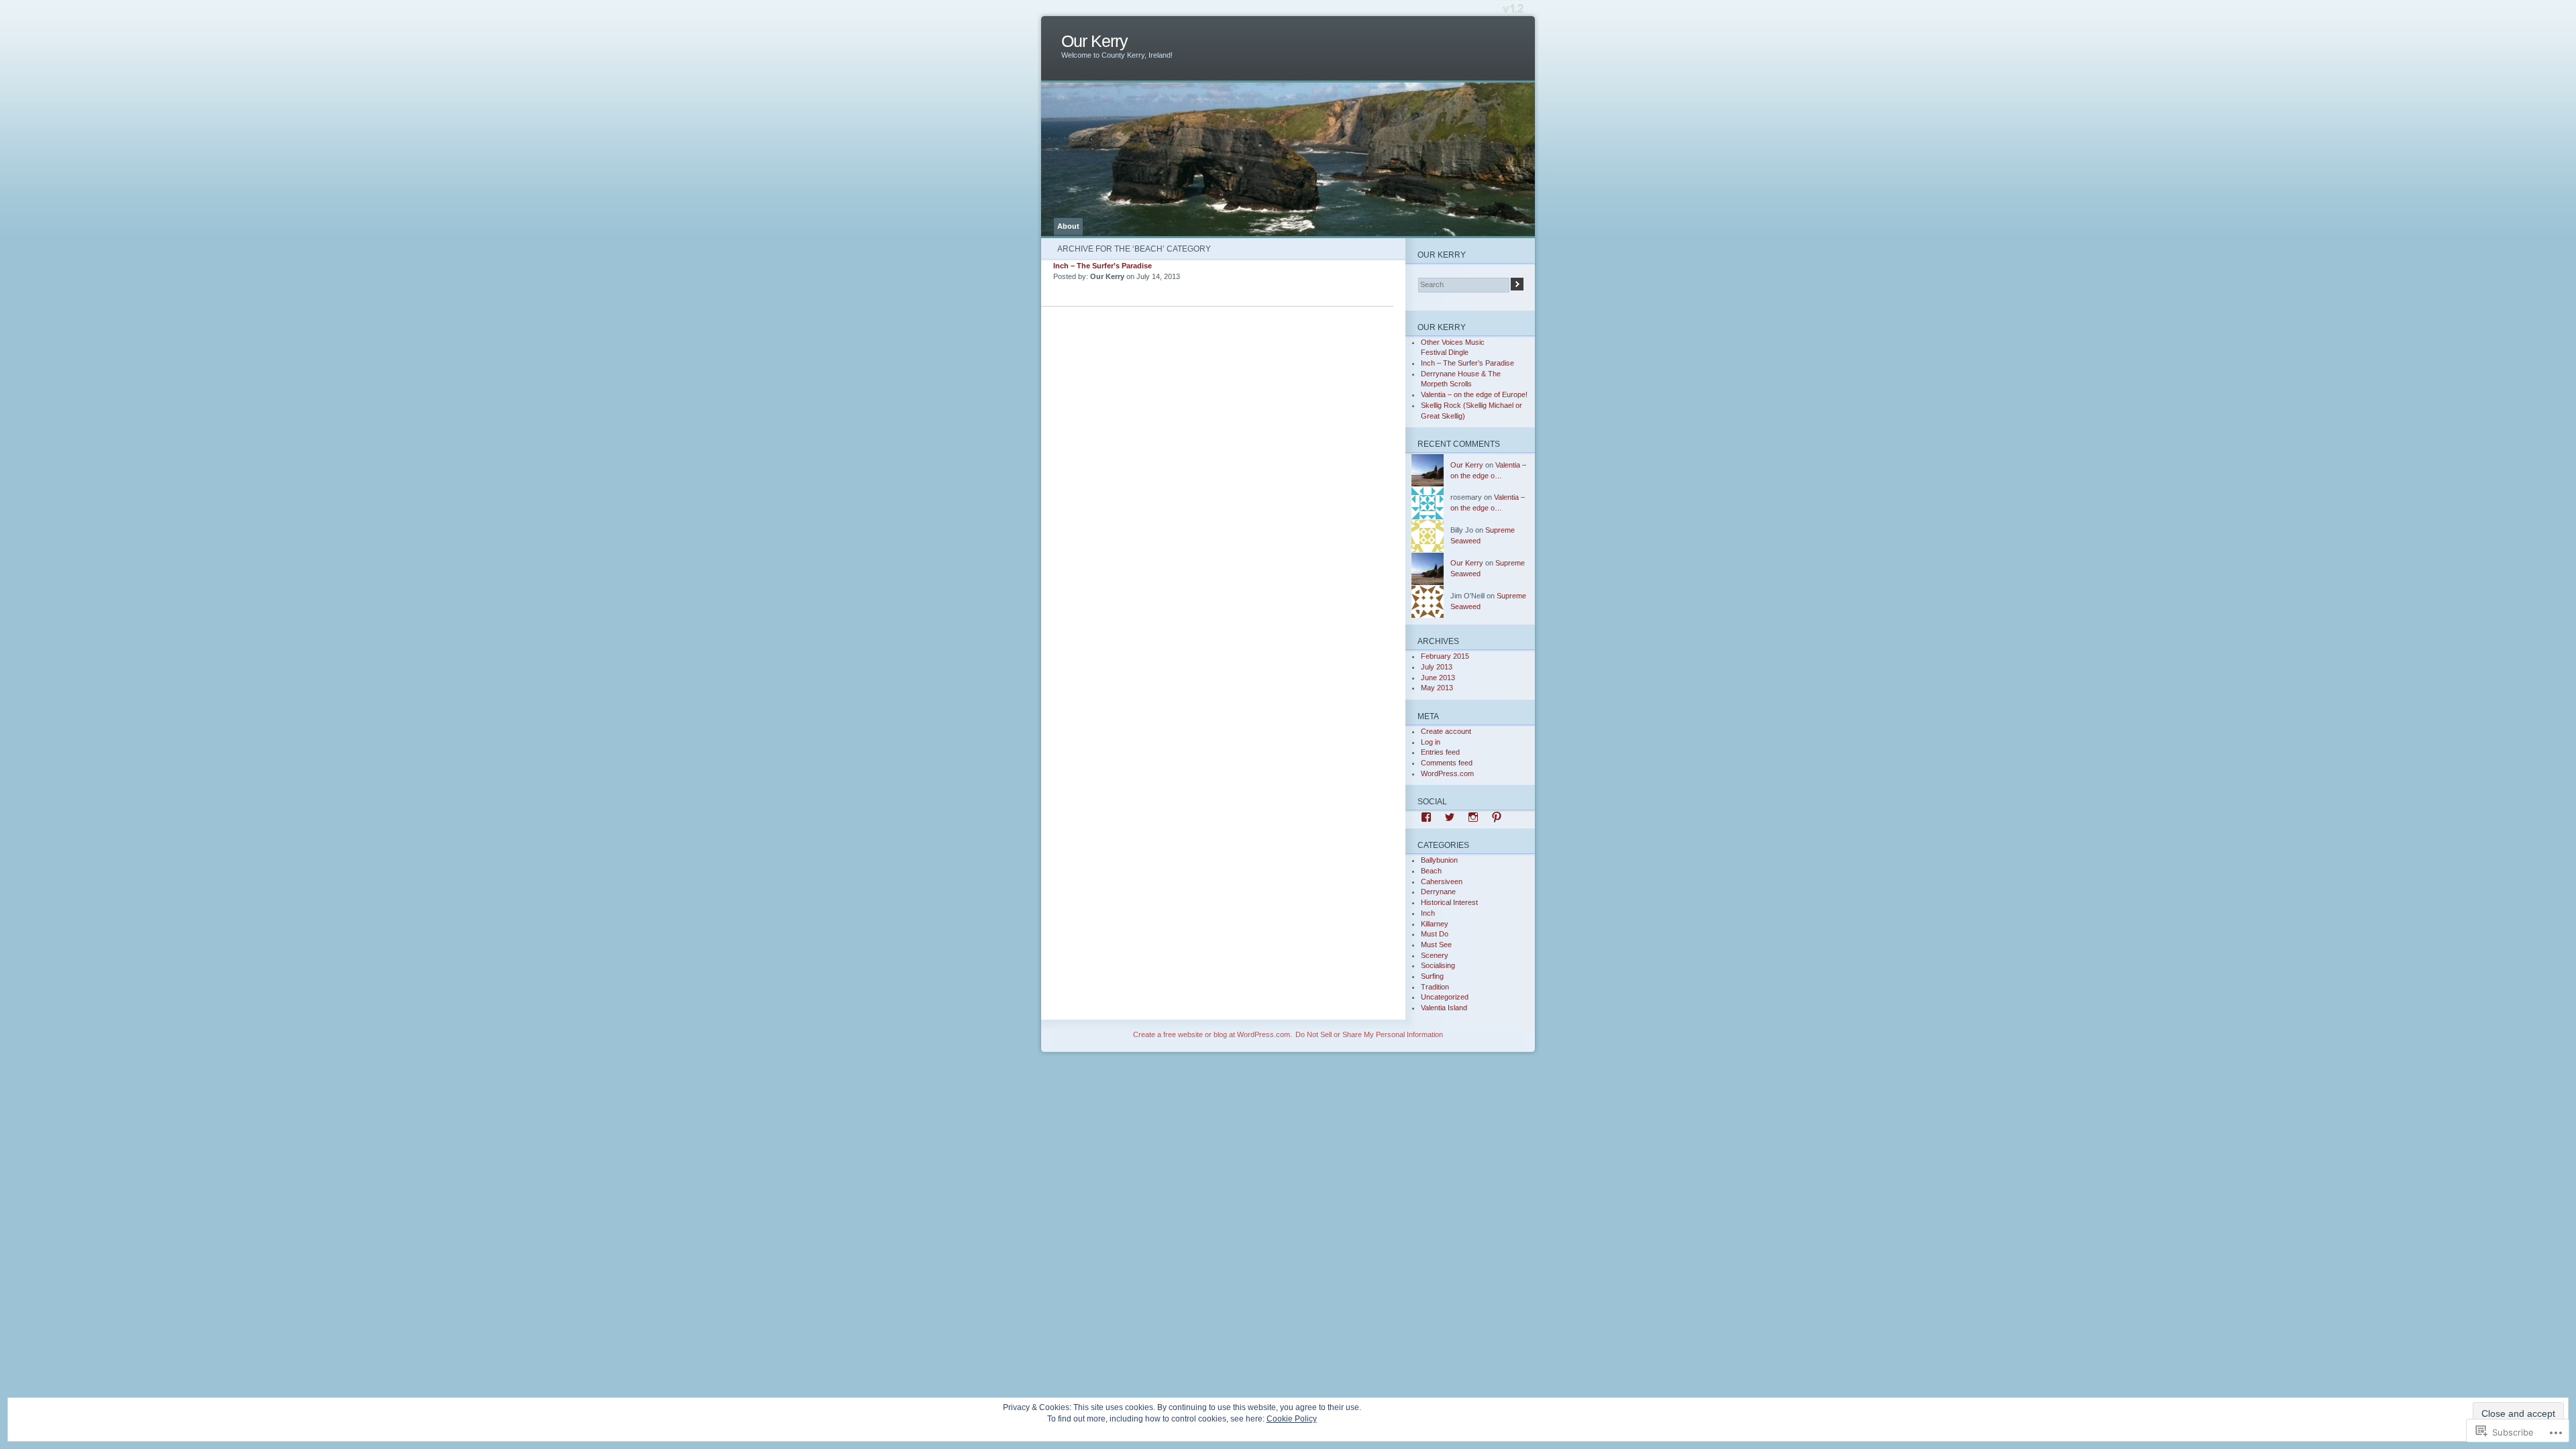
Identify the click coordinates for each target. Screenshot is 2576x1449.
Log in (1431, 742)
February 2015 (1445, 656)
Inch (1428, 913)
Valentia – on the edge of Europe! (1474, 394)
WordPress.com (1447, 773)
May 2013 (1437, 688)
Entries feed (1440, 752)
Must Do (1435, 934)
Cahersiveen (1442, 881)
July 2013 (1437, 667)
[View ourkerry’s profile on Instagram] (1473, 817)
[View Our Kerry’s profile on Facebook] (1426, 817)
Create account (1446, 731)
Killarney (1435, 924)
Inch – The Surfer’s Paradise (1103, 266)
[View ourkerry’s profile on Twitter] (1450, 817)
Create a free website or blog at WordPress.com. (1213, 1034)
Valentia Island (1444, 1008)
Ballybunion (1439, 860)
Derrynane (1438, 892)
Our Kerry (1094, 41)
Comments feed (1447, 763)
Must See (1436, 945)
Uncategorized (1445, 997)
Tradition (1435, 987)
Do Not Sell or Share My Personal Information (1369, 1034)
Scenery (1435, 955)
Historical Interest (1449, 902)
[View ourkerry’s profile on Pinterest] (1497, 817)
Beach (1431, 871)
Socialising (1438, 965)
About (1068, 226)
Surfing (1432, 976)
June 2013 (1438, 678)
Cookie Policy (1292, 1419)
